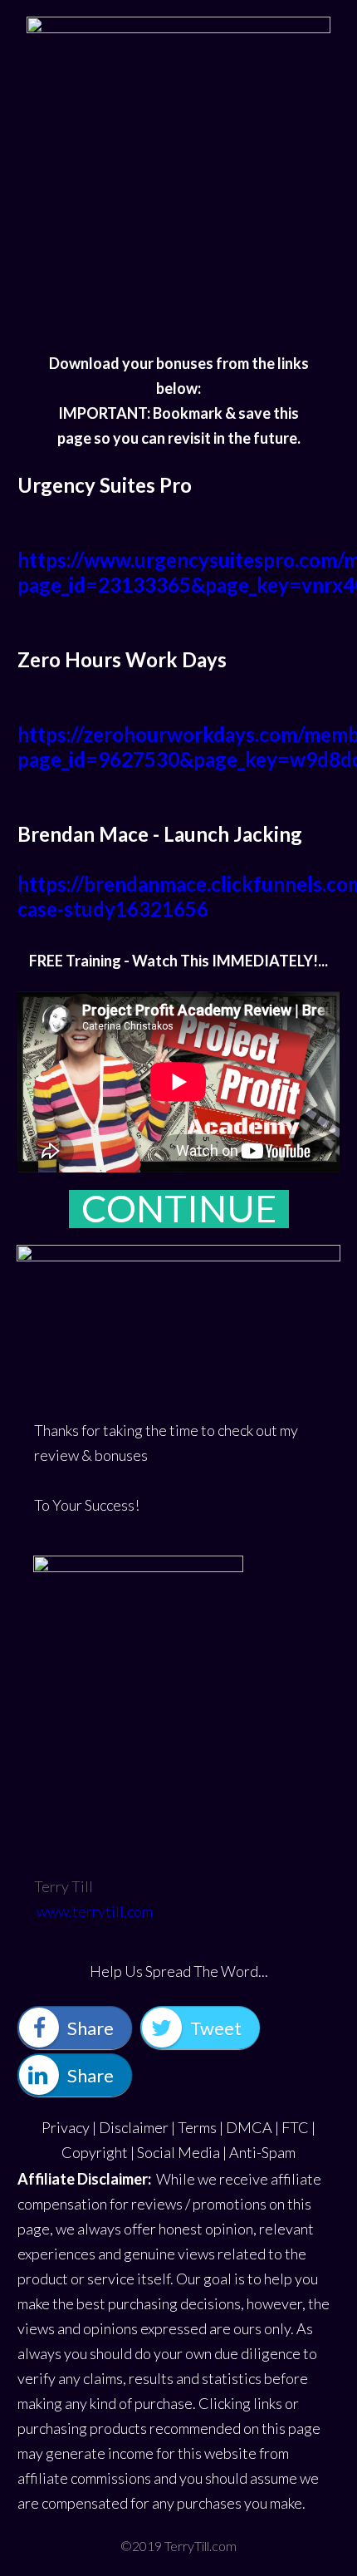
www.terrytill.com (95, 1911)
